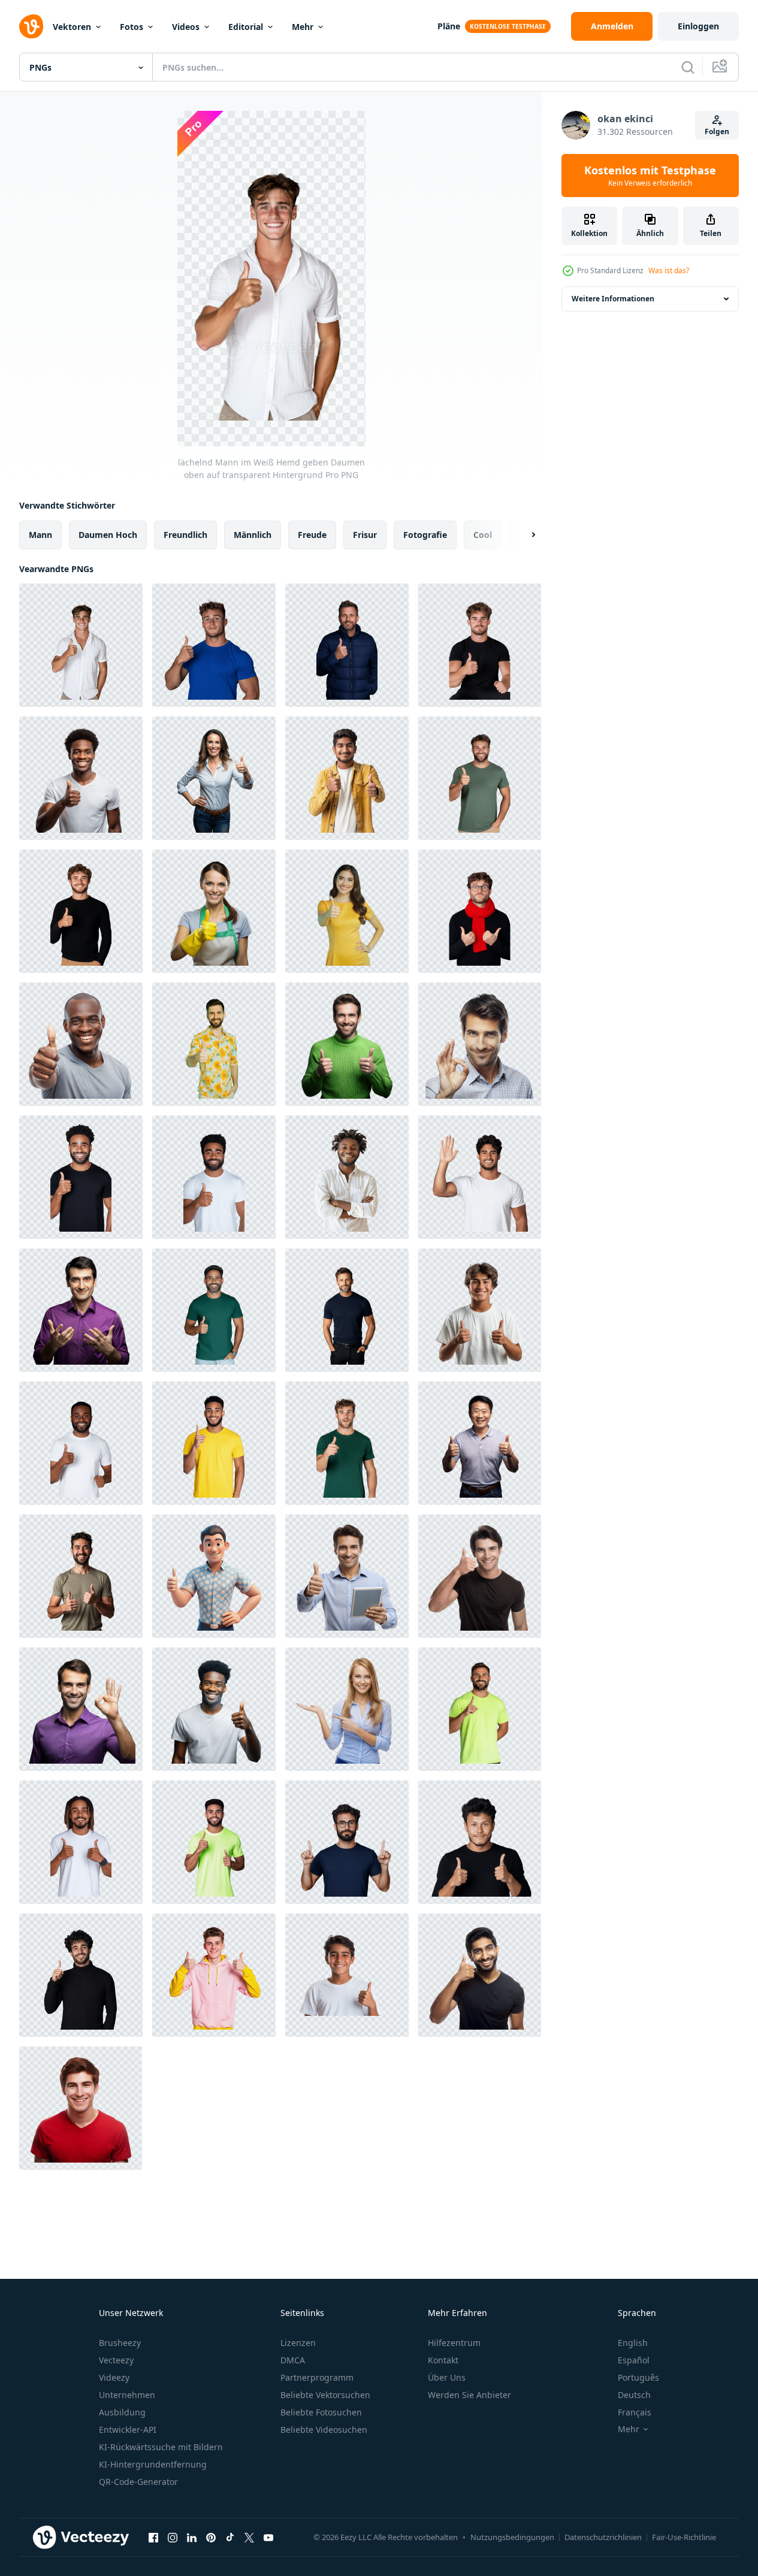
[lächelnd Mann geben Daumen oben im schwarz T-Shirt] (480, 1975)
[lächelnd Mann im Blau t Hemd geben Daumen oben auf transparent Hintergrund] (214, 645)
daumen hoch (108, 535)
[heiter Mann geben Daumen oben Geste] (81, 1044)
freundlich (185, 535)
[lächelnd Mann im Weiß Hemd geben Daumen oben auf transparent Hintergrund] (81, 645)
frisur (365, 535)
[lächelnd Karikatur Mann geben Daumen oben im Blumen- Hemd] (214, 1576)
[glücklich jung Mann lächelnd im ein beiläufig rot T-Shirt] (81, 2108)
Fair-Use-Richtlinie (684, 2537)
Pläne (449, 26)
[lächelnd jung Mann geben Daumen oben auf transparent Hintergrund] (214, 1709)
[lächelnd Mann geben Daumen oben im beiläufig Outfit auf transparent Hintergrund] (347, 778)
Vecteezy (116, 2360)
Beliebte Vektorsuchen (325, 2395)
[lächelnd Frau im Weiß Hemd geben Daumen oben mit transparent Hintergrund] (214, 778)
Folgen (717, 131)
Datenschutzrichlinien (603, 2537)
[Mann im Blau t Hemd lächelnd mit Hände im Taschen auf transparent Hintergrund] (347, 1310)
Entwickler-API (128, 2430)
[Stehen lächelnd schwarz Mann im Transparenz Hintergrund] (347, 1177)
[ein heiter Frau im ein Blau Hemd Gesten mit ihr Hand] (347, 1709)
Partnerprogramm (317, 2377)
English (633, 2343)
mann (40, 535)
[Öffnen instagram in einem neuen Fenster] (173, 2537)
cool (483, 535)
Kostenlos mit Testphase (650, 176)
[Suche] (688, 67)
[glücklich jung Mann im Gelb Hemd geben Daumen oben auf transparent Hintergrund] (214, 1443)
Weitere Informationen (613, 299)
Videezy (114, 2377)
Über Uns (447, 2377)
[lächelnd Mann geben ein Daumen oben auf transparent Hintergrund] (81, 778)
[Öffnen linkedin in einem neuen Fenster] (192, 2537)
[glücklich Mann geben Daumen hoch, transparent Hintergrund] (480, 1443)
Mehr (303, 27)
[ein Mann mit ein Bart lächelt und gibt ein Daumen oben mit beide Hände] (81, 1576)
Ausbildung (122, 2412)
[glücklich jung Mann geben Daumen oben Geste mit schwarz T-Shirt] (480, 1576)
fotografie (425, 535)
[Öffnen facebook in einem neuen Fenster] (153, 2537)
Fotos (132, 27)
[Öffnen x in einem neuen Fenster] (249, 2537)
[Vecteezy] (31, 26)
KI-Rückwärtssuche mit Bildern (161, 2447)
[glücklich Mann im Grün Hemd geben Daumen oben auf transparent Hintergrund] (480, 778)
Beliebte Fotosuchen (321, 2412)
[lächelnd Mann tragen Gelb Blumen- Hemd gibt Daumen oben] (214, 1044)
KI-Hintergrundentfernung (153, 2464)
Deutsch (634, 2395)
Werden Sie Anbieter (469, 2395)
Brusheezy (120, 2343)
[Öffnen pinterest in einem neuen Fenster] (211, 2537)
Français (635, 2412)
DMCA (293, 2360)
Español (634, 2360)
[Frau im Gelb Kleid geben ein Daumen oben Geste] (347, 911)
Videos (186, 27)
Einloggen (698, 26)
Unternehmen (127, 2395)
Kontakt (443, 2360)
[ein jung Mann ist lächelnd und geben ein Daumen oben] (480, 1310)
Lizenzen (298, 2343)
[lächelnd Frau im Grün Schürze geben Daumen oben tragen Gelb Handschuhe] (214, 911)
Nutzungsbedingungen (512, 2537)
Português (638, 2377)
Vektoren (72, 27)
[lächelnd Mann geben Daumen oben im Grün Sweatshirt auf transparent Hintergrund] (347, 1044)
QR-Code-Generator (138, 2482)
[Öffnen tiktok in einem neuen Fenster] (230, 2537)
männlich (253, 535)
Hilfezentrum (454, 2343)
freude (312, 535)
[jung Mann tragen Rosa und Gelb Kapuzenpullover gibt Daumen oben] (214, 1975)
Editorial (246, 27)
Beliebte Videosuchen (324, 2430)
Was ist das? (669, 270)
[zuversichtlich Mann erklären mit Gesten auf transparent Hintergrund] (81, 1310)
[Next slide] (523, 535)
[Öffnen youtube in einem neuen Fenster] (268, 2537)
